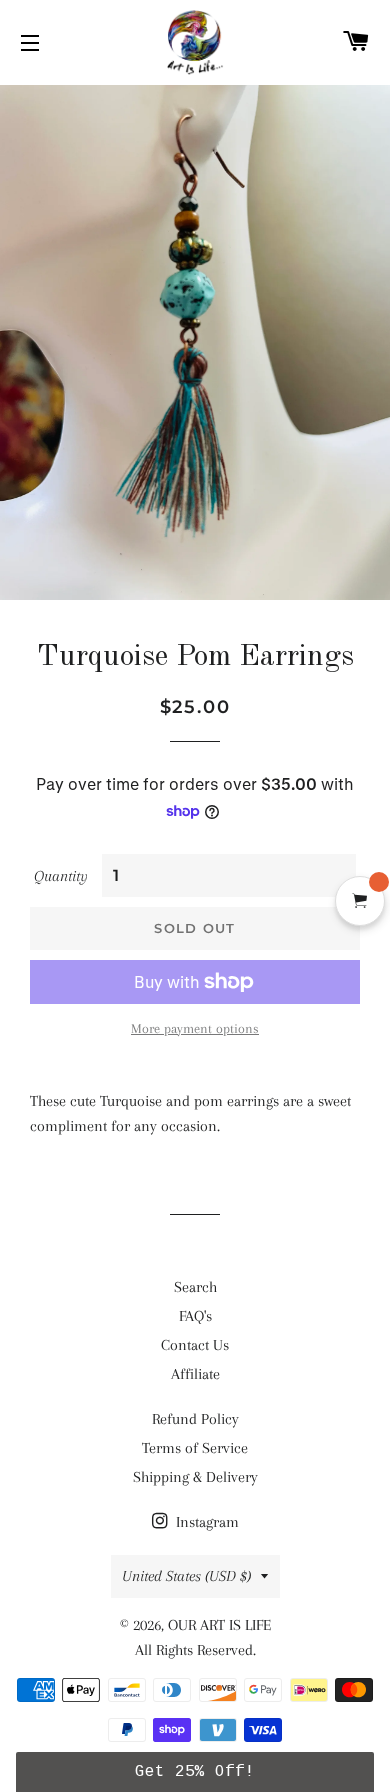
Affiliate (195, 1374)
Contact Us (195, 1345)
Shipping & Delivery (195, 1477)
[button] (195, 1772)
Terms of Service (195, 1448)
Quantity (61, 876)
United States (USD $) (186, 1576)
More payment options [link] (195, 1028)
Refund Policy (195, 1419)
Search (195, 1287)
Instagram (205, 1522)
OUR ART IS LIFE (219, 1625)
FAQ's (195, 1316)
